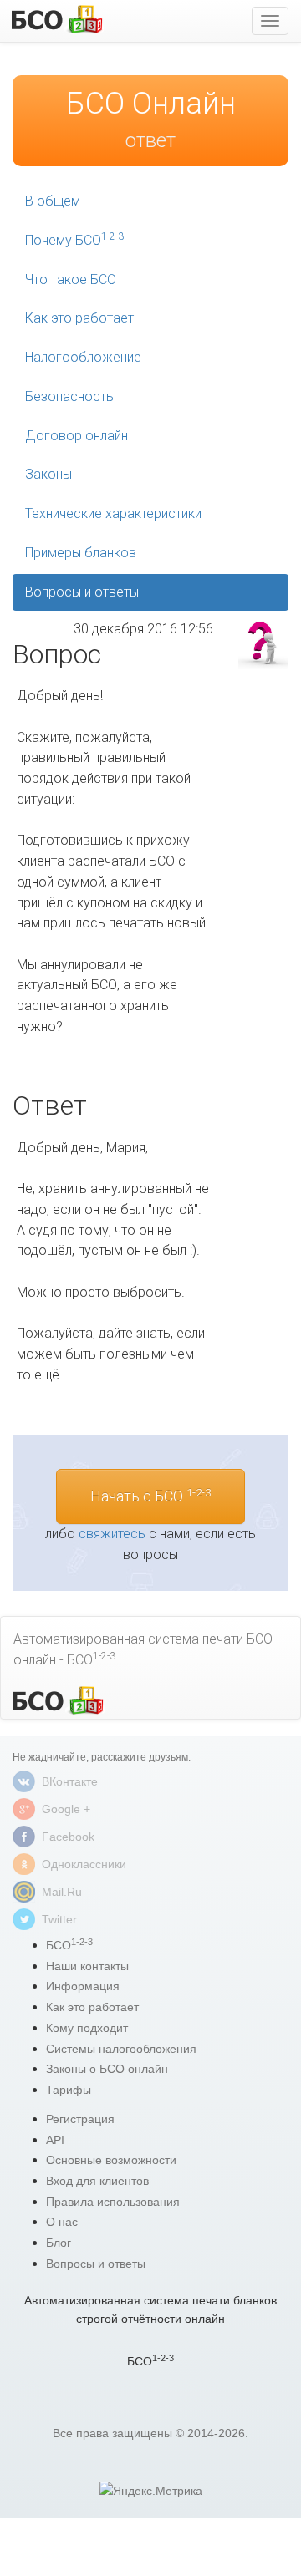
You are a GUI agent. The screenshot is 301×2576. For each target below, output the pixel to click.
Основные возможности (111, 2160)
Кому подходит (87, 2028)
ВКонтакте (70, 1781)
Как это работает (79, 318)
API (55, 2140)
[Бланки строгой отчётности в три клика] (56, 19)
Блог (59, 2243)
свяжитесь (112, 1534)
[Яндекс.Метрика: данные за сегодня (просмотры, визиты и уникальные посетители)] (151, 2491)
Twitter (59, 1919)
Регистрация (80, 2119)
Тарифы (69, 2090)
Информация (83, 1986)
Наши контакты (87, 1966)
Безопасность (69, 396)
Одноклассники (84, 1864)
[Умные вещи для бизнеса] (57, 1701)
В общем (53, 201)
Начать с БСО (150, 1496)
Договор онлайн (77, 436)
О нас (62, 2222)
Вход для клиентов (97, 2181)
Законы (48, 474)
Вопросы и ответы (82, 592)
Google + (66, 1809)
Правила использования (113, 2202)
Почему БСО (74, 239)
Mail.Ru (62, 1892)
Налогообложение (83, 357)
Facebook (68, 1837)
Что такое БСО (71, 279)
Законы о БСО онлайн (107, 2069)
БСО (69, 1945)
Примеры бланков (81, 553)
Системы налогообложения (121, 2049)
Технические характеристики (113, 513)
